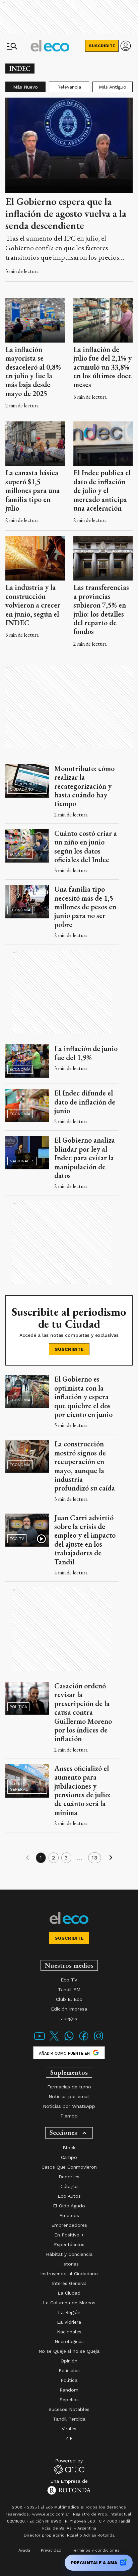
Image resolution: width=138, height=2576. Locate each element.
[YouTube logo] (40, 2040)
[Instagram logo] (98, 2040)
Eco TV (17, 1539)
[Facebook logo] (84, 2040)
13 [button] (95, 1858)
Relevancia (69, 87)
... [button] (80, 1858)
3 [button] (66, 1858)
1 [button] (41, 1858)
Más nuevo (25, 87)
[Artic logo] (69, 2466)
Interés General (19, 1787)
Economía (20, 854)
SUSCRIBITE (102, 46)
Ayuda (24, 2550)
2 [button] (54, 1858)
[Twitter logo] (54, 2040)
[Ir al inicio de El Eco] (50, 46)
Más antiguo (113, 87)
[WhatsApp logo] (69, 2040)
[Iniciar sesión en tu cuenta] (126, 46)
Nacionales (22, 1161)
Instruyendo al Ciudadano (27, 787)
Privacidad (51, 2550)
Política (18, 1707)
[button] (27, 1858)
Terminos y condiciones (96, 2550)
